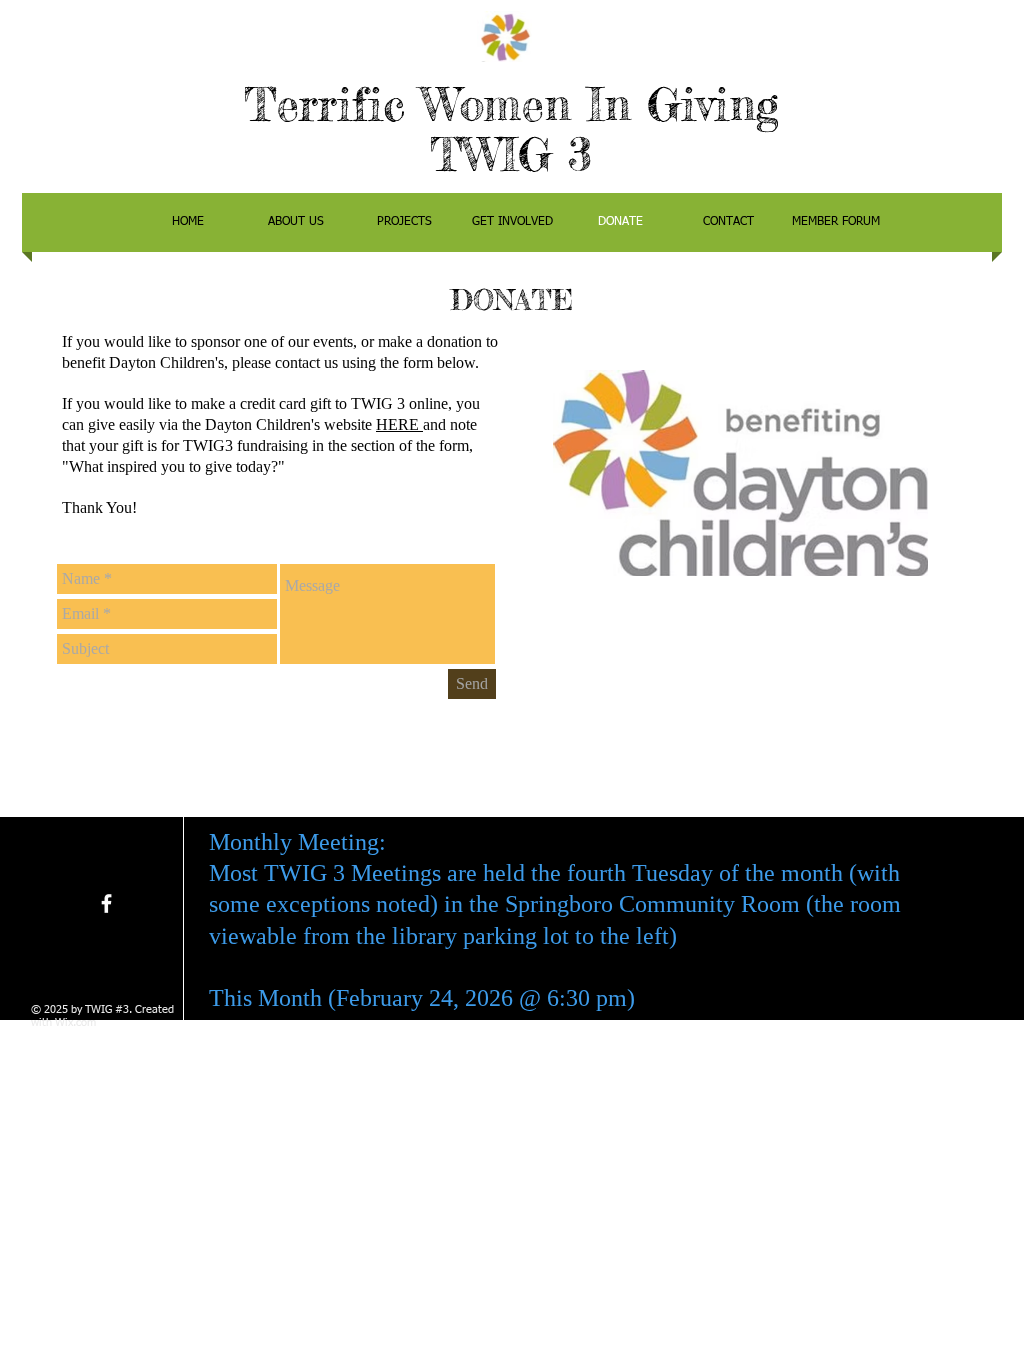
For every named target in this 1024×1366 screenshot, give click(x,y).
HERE (399, 424)
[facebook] (106, 903)
